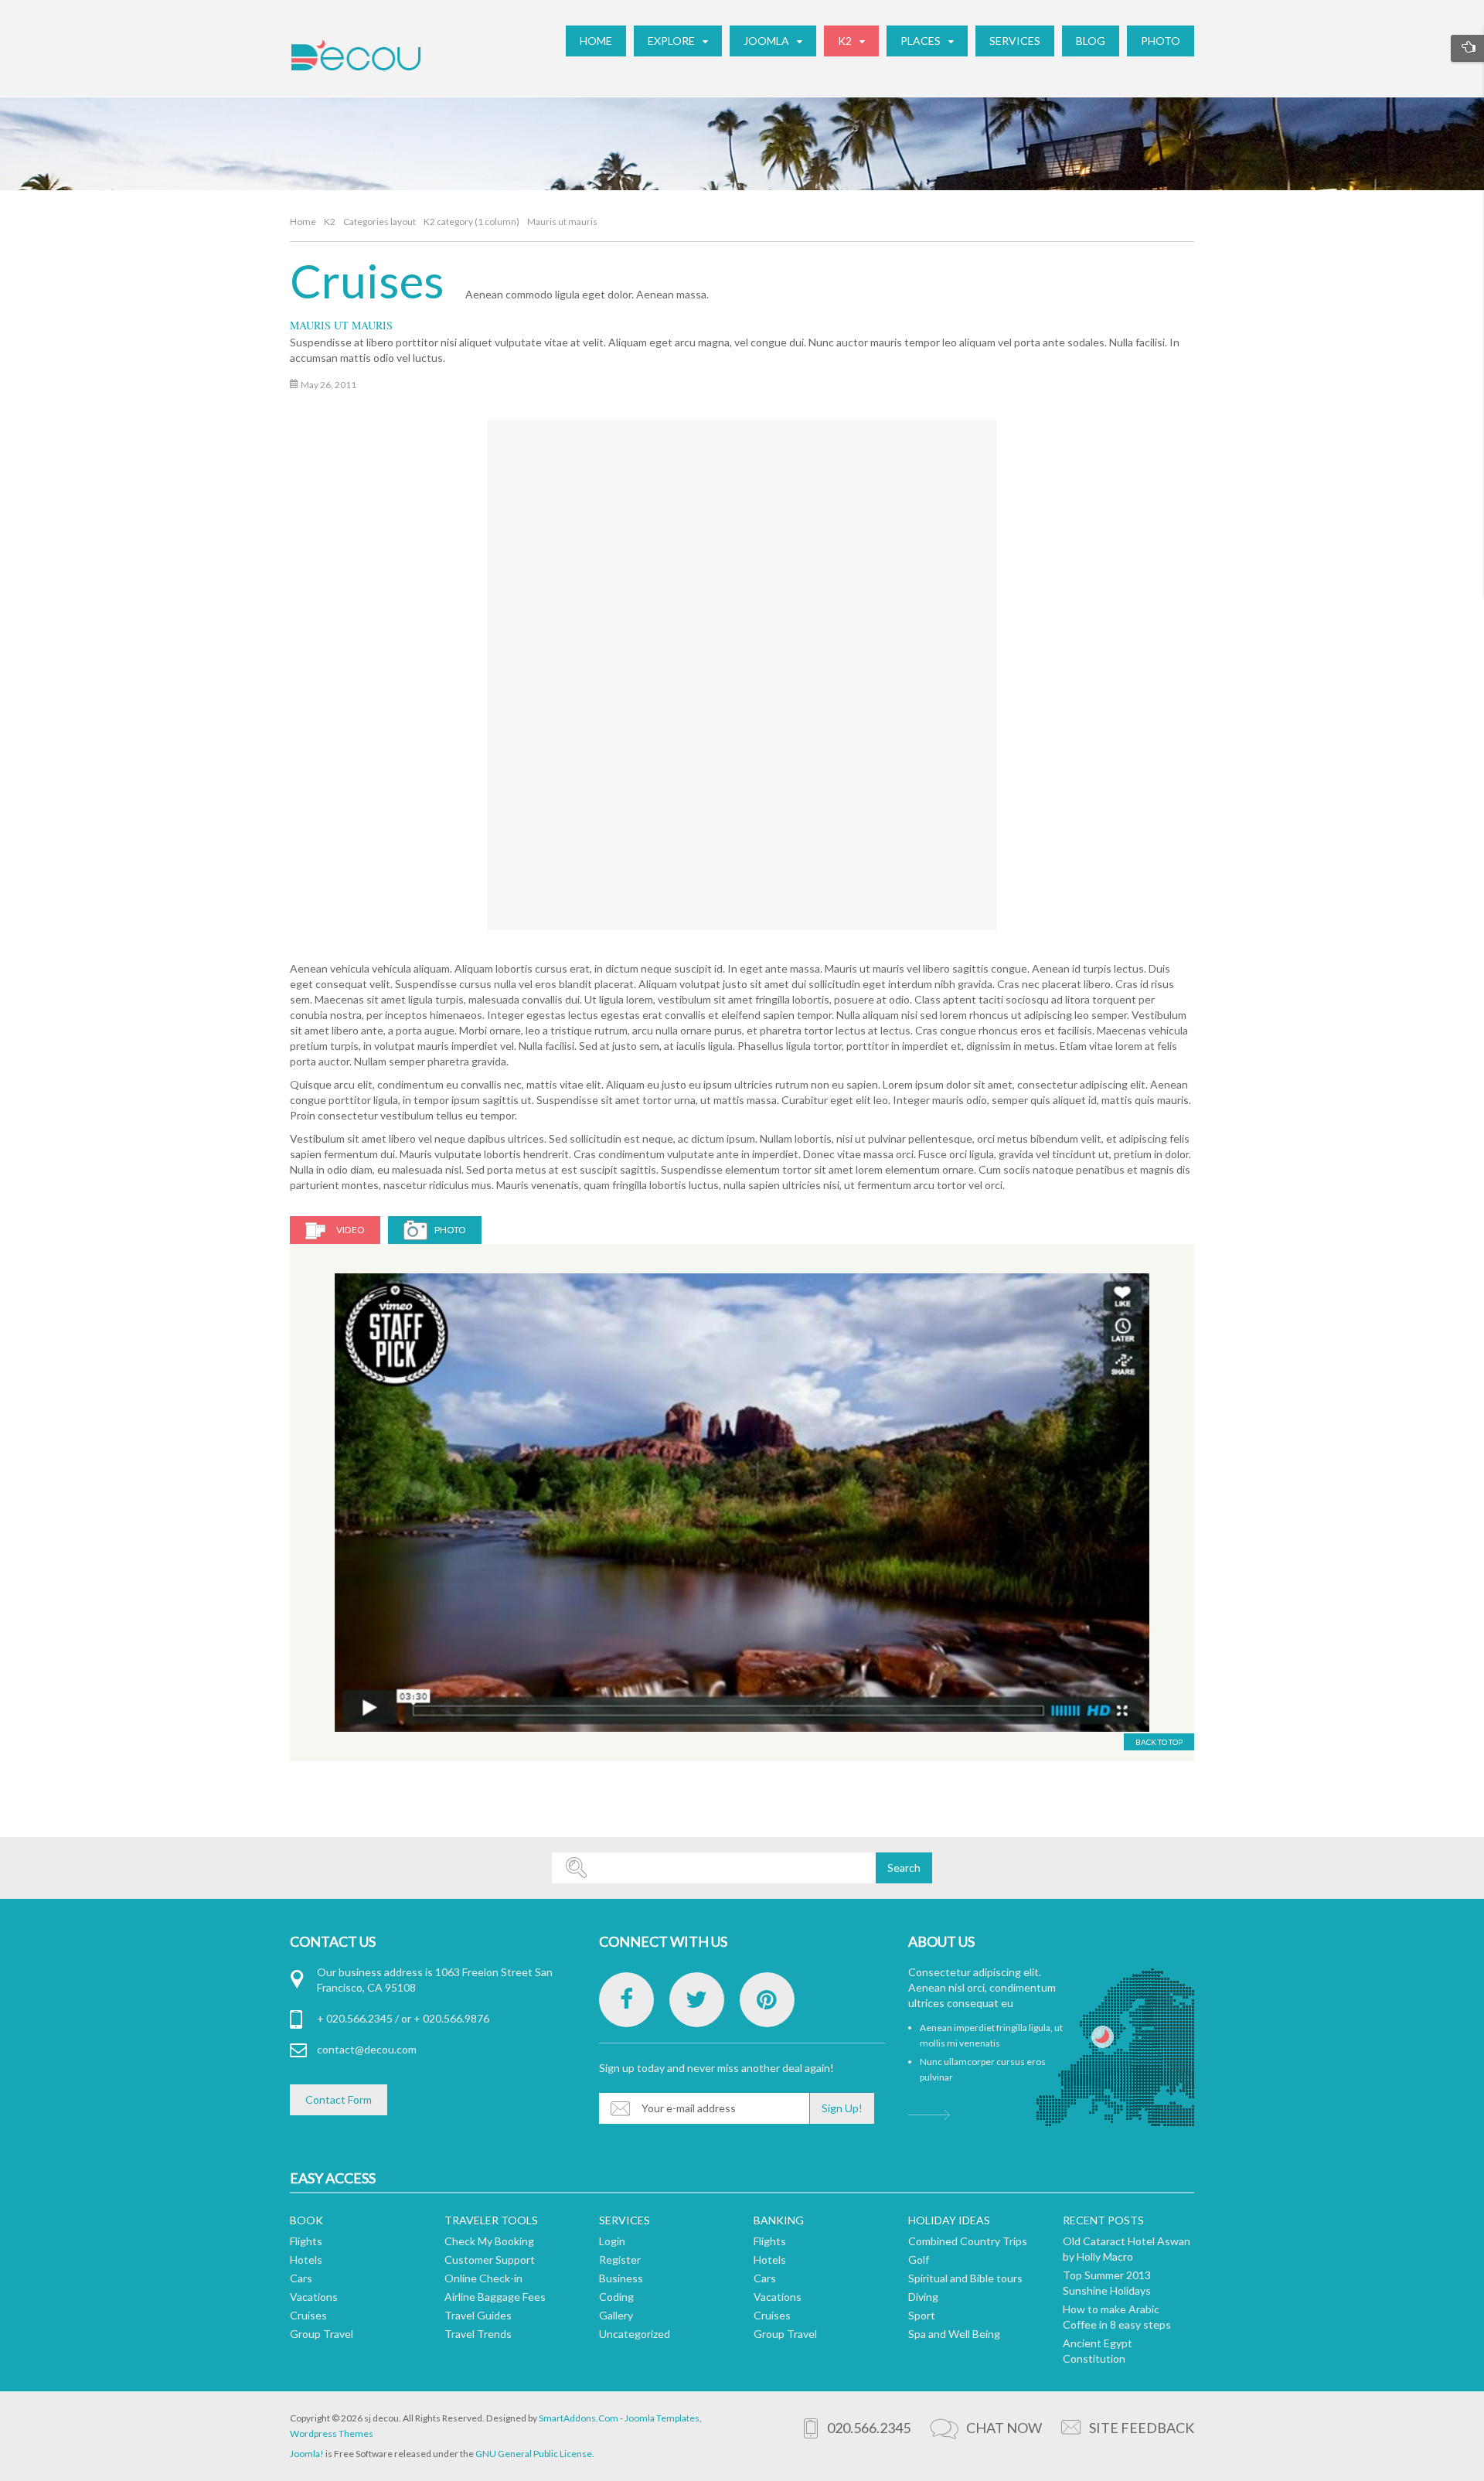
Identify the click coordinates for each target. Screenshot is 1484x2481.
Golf (919, 2259)
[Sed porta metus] (742, 1503)
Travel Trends (478, 2334)
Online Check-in (483, 2278)
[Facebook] (626, 2000)
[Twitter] (697, 2000)
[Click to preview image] (744, 658)
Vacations (314, 2297)
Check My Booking (489, 2241)
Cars (301, 2278)
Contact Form (339, 2099)
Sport (922, 2315)
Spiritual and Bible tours (965, 2278)
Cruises (367, 281)
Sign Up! (842, 2108)
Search (904, 1868)
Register (620, 2259)
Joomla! (307, 2454)
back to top (1159, 1742)
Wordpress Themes (332, 2433)
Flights (306, 2241)
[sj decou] (356, 55)
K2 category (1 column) (471, 222)
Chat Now (1004, 2428)
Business (621, 2278)
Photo (450, 1230)
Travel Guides (478, 2315)
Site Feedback (1142, 2428)
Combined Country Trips (968, 2241)
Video (351, 1230)
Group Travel (322, 2334)
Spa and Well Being (954, 2334)
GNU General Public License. (535, 2454)
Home (303, 222)
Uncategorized (635, 2334)
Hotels (306, 2259)
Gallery (616, 2315)
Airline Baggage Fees (495, 2297)
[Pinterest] (767, 2000)
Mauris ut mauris (341, 325)
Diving (923, 2297)
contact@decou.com (367, 2049)
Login (612, 2241)
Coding (616, 2297)
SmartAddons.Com (579, 2418)
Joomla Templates (662, 2418)
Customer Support (490, 2259)
